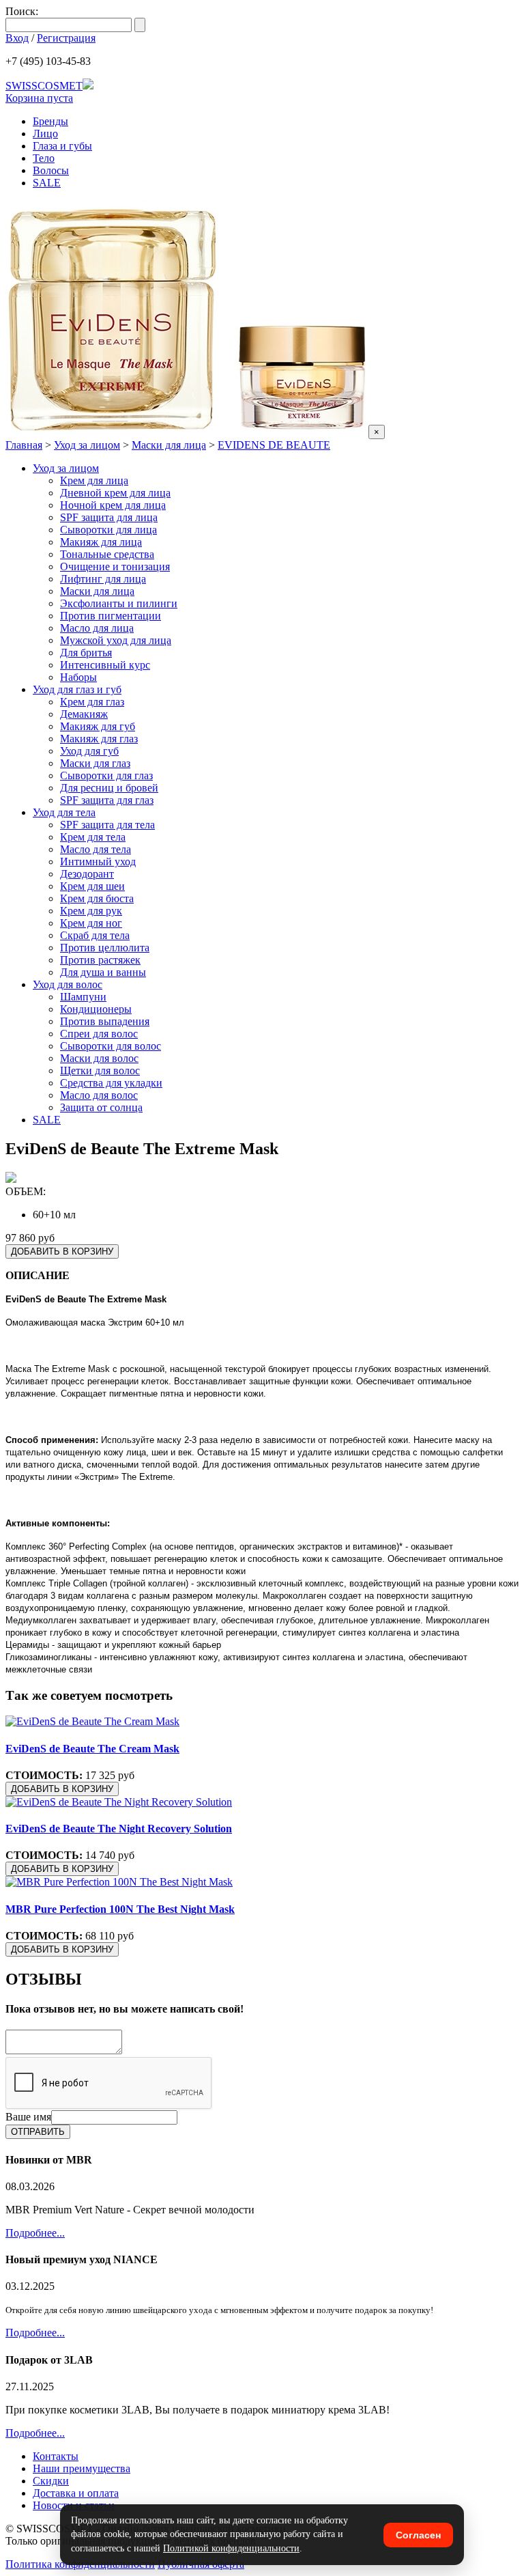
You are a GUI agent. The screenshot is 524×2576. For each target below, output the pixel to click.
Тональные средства (107, 554)
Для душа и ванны (103, 972)
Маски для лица (169, 445)
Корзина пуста (39, 98)
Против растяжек (100, 960)
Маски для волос (99, 1058)
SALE (47, 183)
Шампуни (83, 997)
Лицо (45, 134)
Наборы (78, 677)
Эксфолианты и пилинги (119, 603)
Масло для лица (97, 628)
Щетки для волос (100, 1070)
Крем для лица (94, 480)
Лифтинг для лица (103, 579)
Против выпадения (105, 1021)
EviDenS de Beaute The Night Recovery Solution (119, 1829)
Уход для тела (64, 812)
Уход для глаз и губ (77, 689)
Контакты (56, 2456)
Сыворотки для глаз (106, 775)
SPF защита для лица (109, 517)
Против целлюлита (105, 948)
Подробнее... (35, 2233)
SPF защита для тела (107, 825)
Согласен (418, 2535)
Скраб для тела (95, 935)
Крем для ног (91, 923)
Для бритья (86, 653)
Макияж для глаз (99, 739)
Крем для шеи (92, 886)
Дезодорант (87, 874)
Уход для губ (89, 751)
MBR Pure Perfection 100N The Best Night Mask (120, 1909)
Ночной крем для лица (113, 505)
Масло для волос (99, 1095)
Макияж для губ (98, 726)
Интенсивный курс (105, 665)
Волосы (51, 170)
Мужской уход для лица (116, 640)
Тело (44, 158)
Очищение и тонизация (115, 566)
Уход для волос (68, 984)
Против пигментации (111, 616)
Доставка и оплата (76, 2493)
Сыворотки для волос (111, 1046)
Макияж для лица (101, 542)
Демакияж (84, 714)
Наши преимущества (82, 2468)
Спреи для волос (99, 1034)
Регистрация (66, 38)
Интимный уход (98, 862)
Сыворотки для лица (108, 530)
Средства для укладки (111, 1083)
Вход (17, 38)
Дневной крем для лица (115, 493)
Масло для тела (96, 849)
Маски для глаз (95, 763)
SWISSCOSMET (44, 86)
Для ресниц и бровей (109, 788)
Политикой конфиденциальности (231, 2548)
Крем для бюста (97, 898)
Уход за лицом (87, 445)
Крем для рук (91, 911)
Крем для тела (93, 837)
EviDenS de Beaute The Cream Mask (92, 1749)
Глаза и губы (62, 146)
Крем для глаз (92, 702)
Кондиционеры (96, 1009)
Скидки (51, 2481)
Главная (24, 445)
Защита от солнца (101, 1107)
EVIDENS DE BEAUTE (274, 445)
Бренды (50, 121)
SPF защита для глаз (107, 800)
